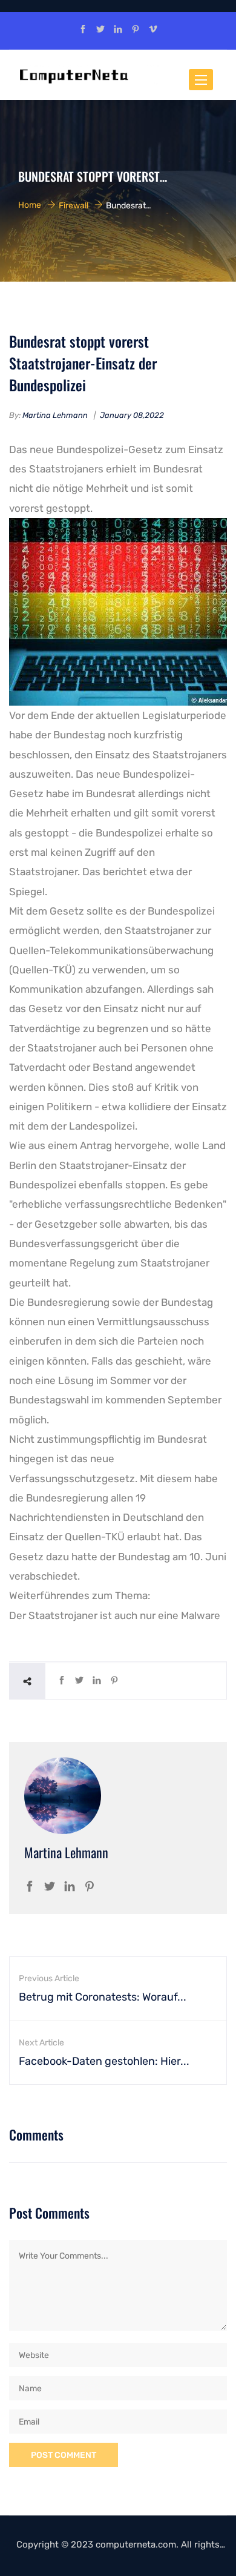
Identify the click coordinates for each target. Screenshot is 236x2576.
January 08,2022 (132, 415)
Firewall (74, 205)
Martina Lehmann (55, 415)
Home (30, 205)
